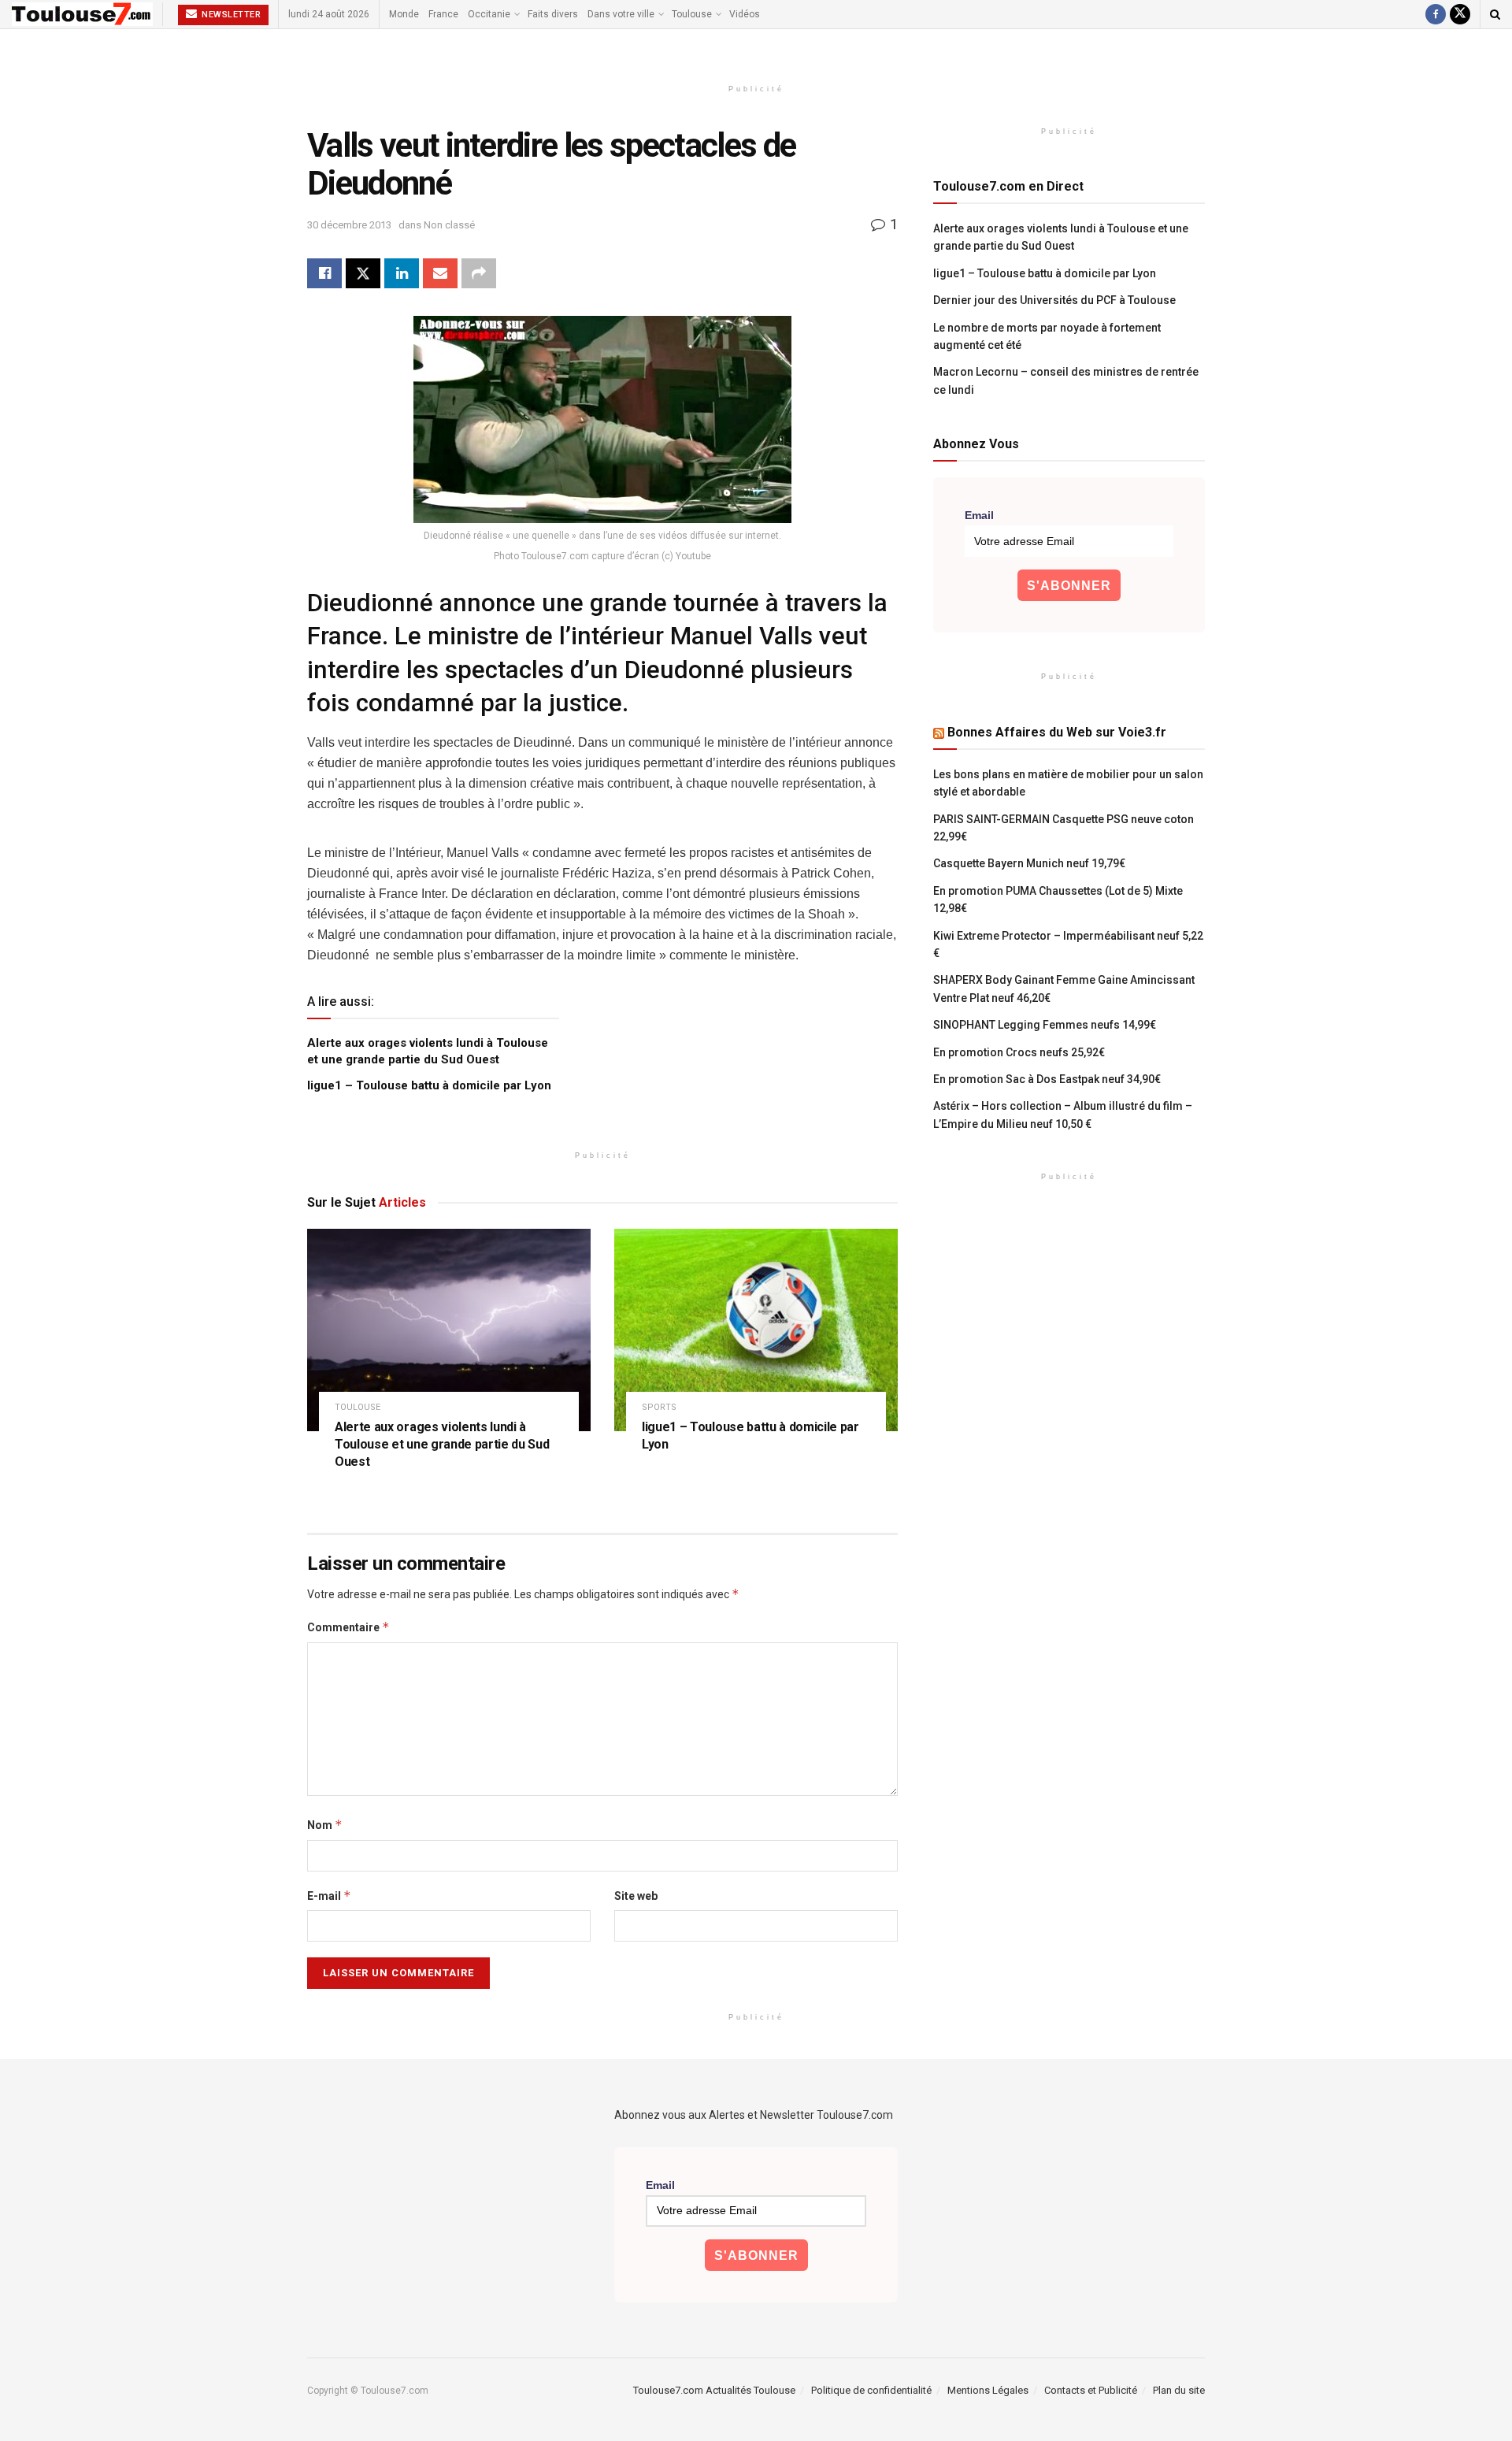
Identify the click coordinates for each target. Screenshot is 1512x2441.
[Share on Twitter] (363, 273)
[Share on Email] (440, 273)
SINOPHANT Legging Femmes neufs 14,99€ (1045, 1025)
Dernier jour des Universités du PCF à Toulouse (1054, 300)
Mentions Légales (988, 2390)
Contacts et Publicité (1091, 2390)
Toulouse (692, 14)
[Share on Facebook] (324, 273)
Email (979, 515)
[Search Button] (1495, 14)
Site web (636, 1896)
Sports (659, 1407)
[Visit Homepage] (82, 14)
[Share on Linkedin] (402, 273)
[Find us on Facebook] (1436, 14)
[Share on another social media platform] (479, 273)
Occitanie (489, 14)
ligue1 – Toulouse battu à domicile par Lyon (429, 1085)
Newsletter (230, 15)
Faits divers (553, 14)
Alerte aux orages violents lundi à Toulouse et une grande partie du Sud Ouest (442, 1444)
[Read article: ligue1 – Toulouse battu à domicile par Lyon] (756, 1330)
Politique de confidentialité (871, 2390)
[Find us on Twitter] (1460, 14)
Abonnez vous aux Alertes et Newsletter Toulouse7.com (754, 2115)
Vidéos (745, 14)
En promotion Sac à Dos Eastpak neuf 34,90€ (1047, 1079)
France (443, 14)
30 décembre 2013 (349, 225)
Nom (325, 1825)
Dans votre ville (621, 14)
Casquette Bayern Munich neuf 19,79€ (1029, 863)
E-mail (329, 1896)
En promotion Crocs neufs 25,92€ (1019, 1052)
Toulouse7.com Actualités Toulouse (714, 2390)
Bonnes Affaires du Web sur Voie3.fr (1057, 732)
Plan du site (1179, 2390)
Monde (404, 14)
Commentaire (348, 1627)
